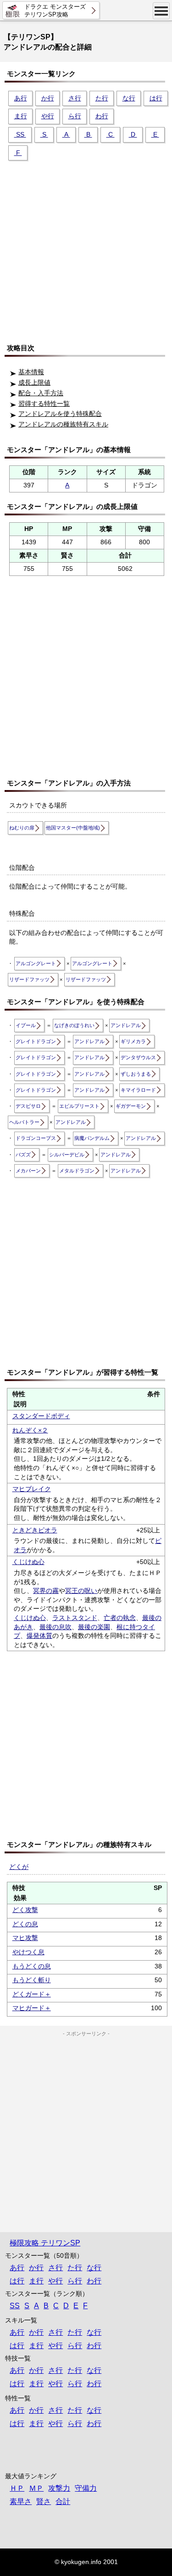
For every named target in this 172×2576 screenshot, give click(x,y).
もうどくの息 (32, 1966)
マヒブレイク (32, 1489)
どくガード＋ (32, 1994)
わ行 (102, 116)
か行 (48, 98)
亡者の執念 (120, 1618)
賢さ (44, 2501)
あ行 (21, 98)
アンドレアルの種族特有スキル (63, 424)
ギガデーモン (131, 1106)
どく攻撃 (25, 1910)
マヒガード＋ (32, 2008)
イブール (26, 1025)
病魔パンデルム (92, 1138)
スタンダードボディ (41, 1416)
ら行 (75, 116)
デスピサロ (28, 1106)
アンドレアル (126, 1025)
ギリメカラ (133, 1041)
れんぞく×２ (30, 1430)
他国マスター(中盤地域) (73, 828)
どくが (19, 1867)
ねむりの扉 (22, 828)
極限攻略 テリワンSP (45, 2243)
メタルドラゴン (77, 1171)
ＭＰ (36, 2488)
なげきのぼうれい (74, 1025)
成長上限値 (34, 382)
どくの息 (25, 1924)
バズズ (23, 1155)
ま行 (21, 116)
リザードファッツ (29, 979)
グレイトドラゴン (36, 1041)
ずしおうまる (136, 1074)
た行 (102, 98)
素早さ (21, 2501)
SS (20, 134)
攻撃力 (59, 2488)
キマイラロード (138, 1090)
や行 (48, 116)
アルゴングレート (36, 963)
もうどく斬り (32, 1980)
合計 (63, 2501)
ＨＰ (17, 2488)
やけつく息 (28, 1952)
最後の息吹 (55, 1627)
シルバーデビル (67, 1155)
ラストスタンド (75, 1618)
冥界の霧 (46, 1591)
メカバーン (28, 1171)
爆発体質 (39, 1636)
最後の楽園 (94, 1627)
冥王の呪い (81, 1591)
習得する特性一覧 (44, 404)
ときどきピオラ (35, 1530)
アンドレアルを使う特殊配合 (60, 414)
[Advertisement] (86, 248)
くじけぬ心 (28, 1562)
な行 (129, 98)
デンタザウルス (138, 1057)
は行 (156, 98)
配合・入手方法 (41, 393)
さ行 (75, 98)
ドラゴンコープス (36, 1138)
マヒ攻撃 (25, 1938)
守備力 (86, 2488)
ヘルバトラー (24, 1122)
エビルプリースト (79, 1106)
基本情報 (31, 372)
